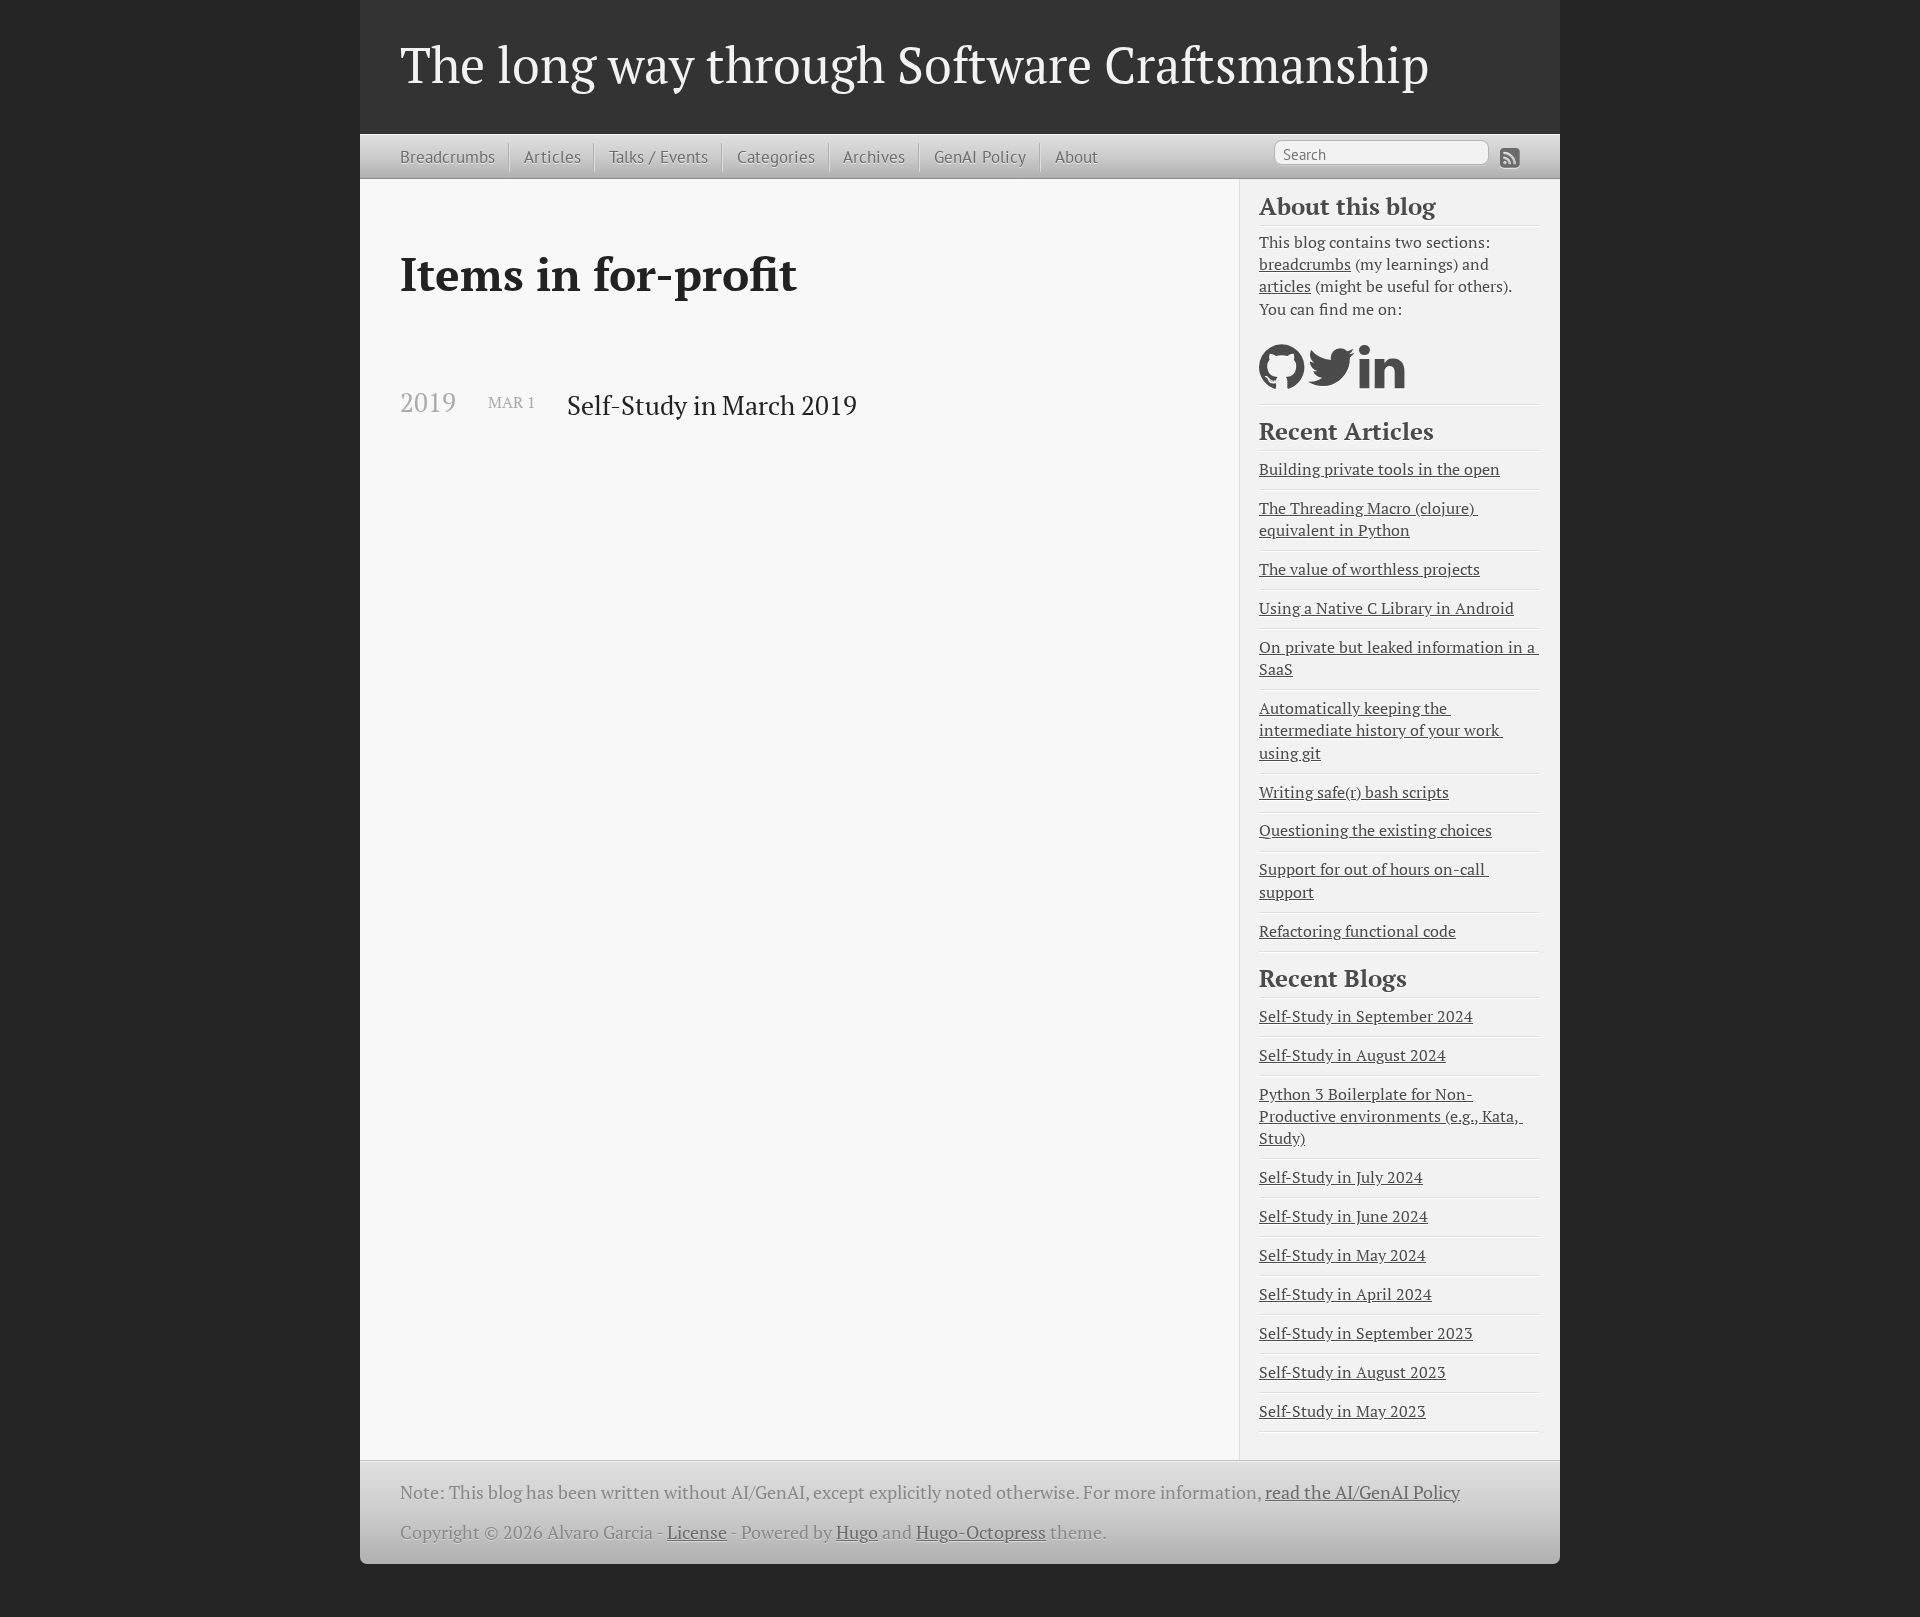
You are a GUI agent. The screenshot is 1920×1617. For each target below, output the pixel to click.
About (1076, 156)
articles (1285, 286)
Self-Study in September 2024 (1366, 1016)
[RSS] (1510, 158)
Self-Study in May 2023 (1342, 1411)
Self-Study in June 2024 (1343, 1216)
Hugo (857, 1532)
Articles (552, 156)
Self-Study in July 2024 (1341, 1177)
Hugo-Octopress (981, 1532)
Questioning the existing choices (1375, 830)
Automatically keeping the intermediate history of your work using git (1381, 730)
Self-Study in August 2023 (1352, 1372)
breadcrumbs (1305, 264)
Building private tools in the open (1379, 469)
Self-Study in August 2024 (1352, 1055)
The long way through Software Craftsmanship (914, 64)
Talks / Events (658, 156)
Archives (874, 156)
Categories (776, 156)
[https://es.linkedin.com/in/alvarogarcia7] (1381, 379)
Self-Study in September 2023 (1366, 1333)
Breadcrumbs (447, 156)
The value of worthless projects (1369, 569)
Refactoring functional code (1357, 931)
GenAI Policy (980, 156)
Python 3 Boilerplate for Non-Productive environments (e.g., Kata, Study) (1391, 1116)
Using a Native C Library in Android (1386, 608)
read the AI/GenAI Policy (1362, 1492)
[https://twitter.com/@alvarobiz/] (1331, 379)
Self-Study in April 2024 (1345, 1294)
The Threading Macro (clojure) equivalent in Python (1368, 519)
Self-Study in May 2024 (1342, 1255)
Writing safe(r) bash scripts (1354, 792)
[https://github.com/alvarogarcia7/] (1281, 379)
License (697, 1532)
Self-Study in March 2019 (712, 406)
